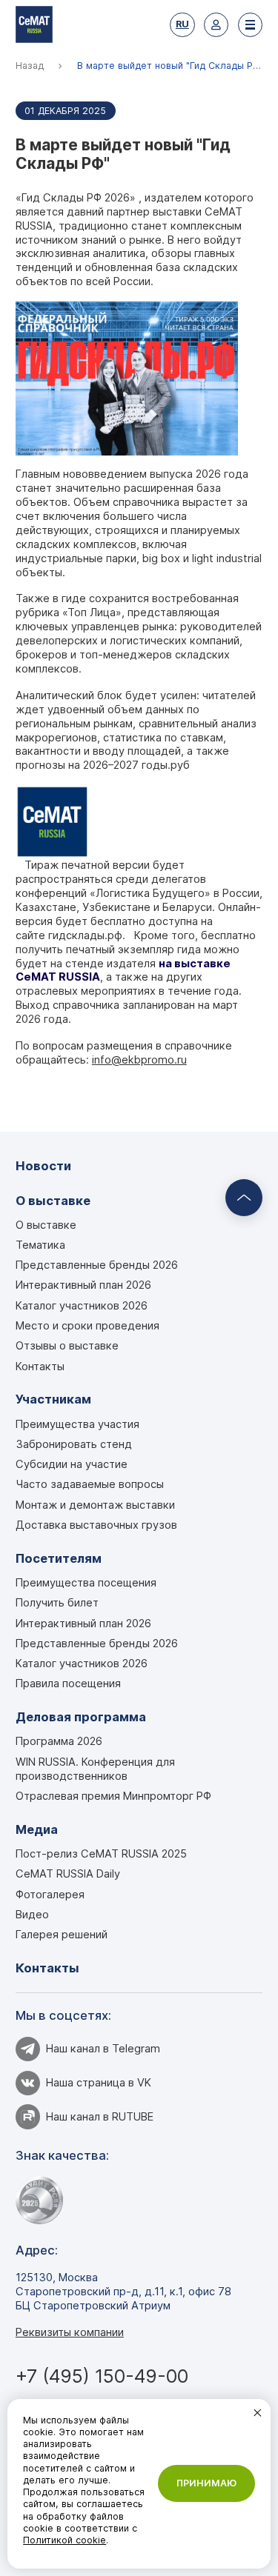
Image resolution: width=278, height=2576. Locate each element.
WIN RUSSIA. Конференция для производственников (95, 1769)
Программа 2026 (59, 1741)
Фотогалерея (50, 1895)
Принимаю (206, 2483)
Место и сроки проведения (87, 1326)
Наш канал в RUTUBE (100, 2117)
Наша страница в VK (99, 2083)
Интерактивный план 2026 (83, 1285)
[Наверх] (244, 1198)
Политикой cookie (64, 2540)
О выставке (53, 1201)
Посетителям (59, 1558)
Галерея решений (62, 1935)
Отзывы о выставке (67, 1346)
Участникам (53, 1399)
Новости (43, 1166)
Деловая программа (81, 1717)
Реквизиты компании (70, 2332)
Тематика (40, 1245)
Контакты (40, 1367)
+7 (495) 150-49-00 (102, 2376)
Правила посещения (68, 1684)
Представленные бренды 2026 (97, 1265)
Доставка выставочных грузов (96, 1525)
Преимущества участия (77, 1424)
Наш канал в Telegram (103, 2049)
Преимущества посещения (86, 1583)
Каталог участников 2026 (82, 1306)
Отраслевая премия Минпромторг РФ (113, 1796)
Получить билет (57, 1603)
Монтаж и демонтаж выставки (95, 1505)
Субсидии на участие (72, 1464)
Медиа (37, 1829)
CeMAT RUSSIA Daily (68, 1874)
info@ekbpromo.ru (139, 1060)
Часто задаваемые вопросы (90, 1484)
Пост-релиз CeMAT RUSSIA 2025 (101, 1854)
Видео (32, 1915)
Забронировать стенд (74, 1444)
